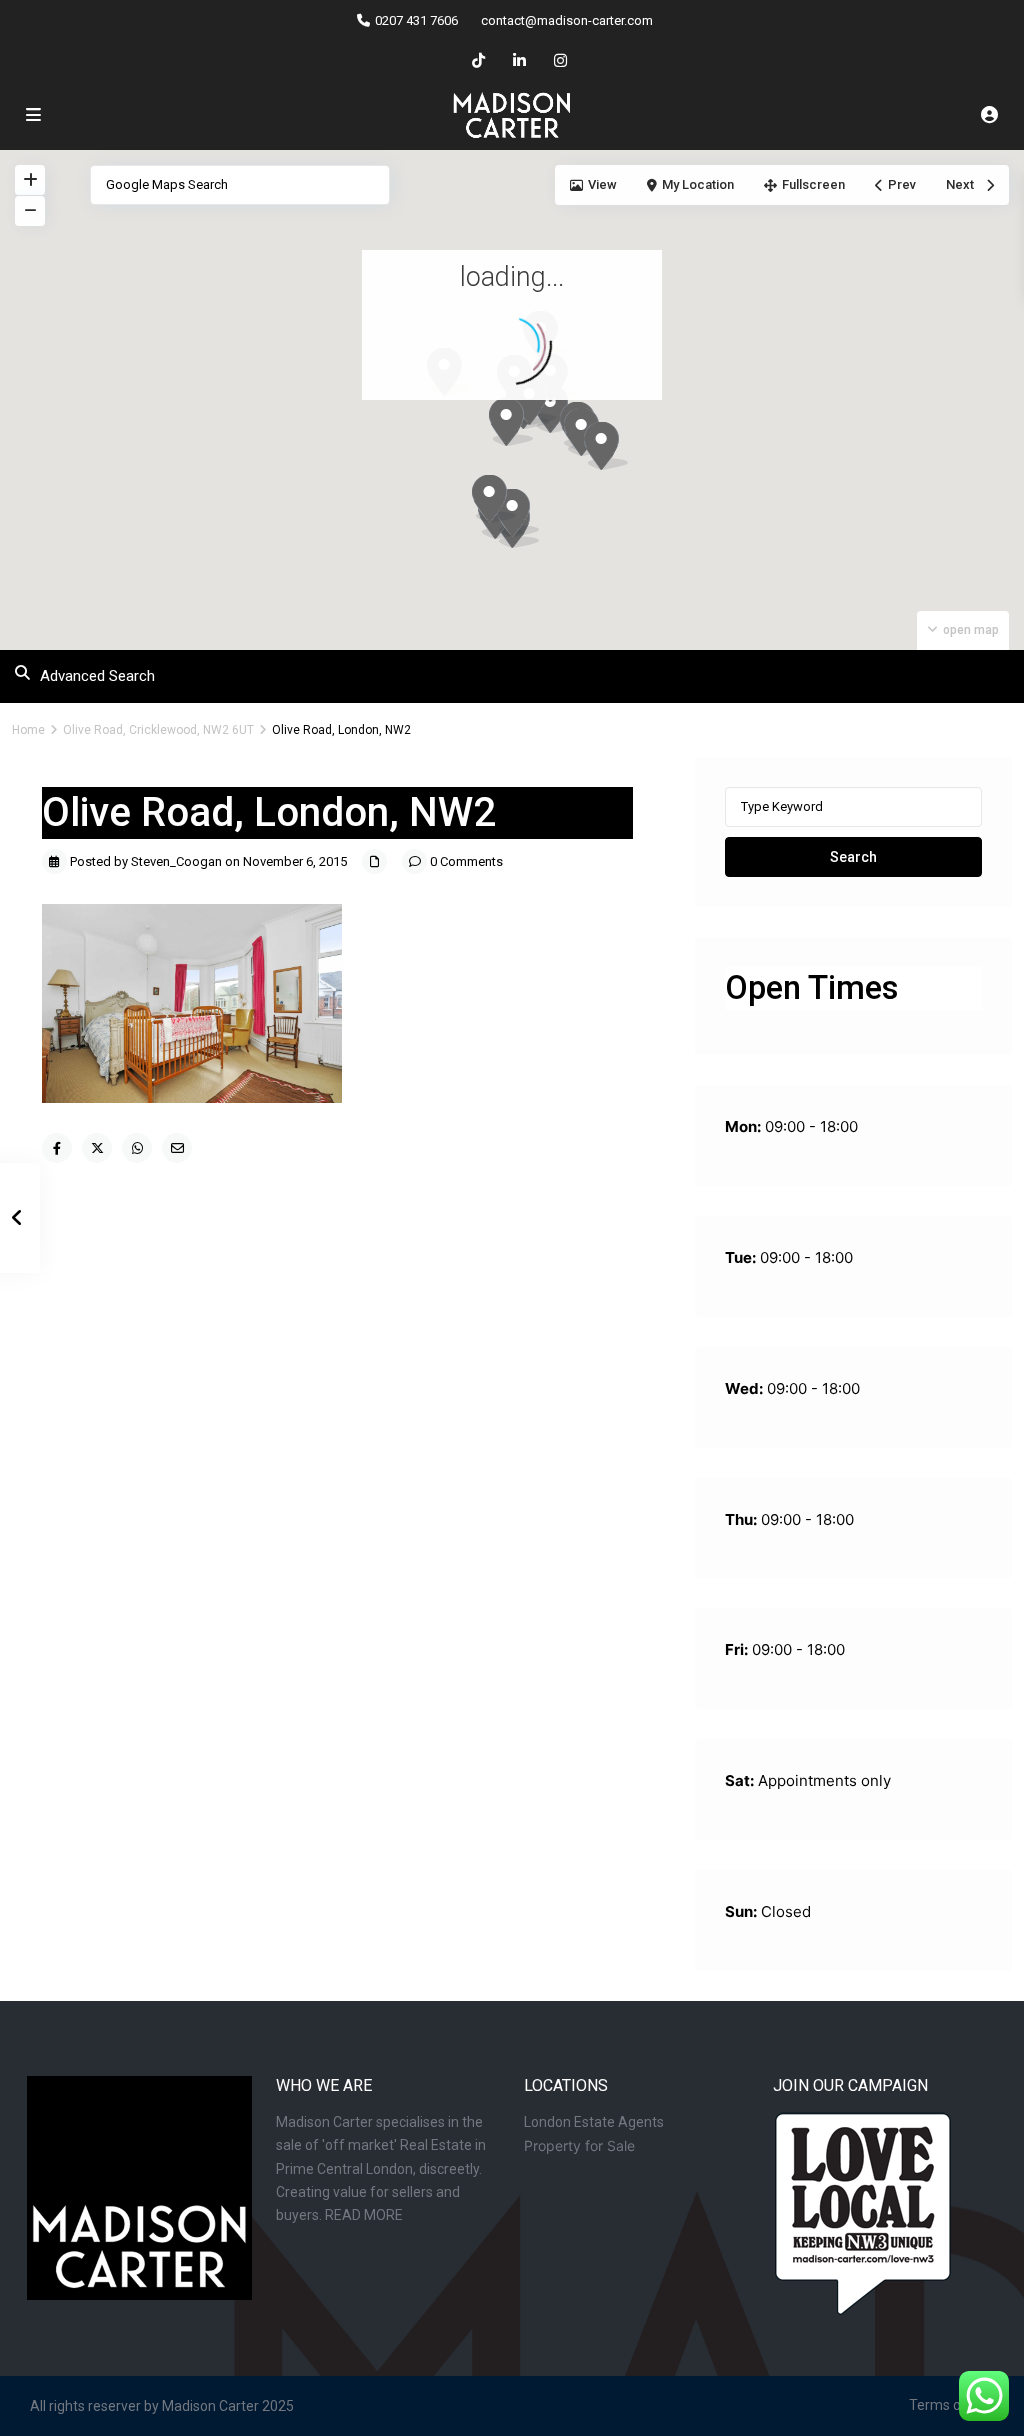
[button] (643, 481)
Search (853, 857)
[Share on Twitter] (97, 1148)
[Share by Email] (177, 1148)
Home (28, 730)
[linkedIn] (519, 60)
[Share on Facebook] (57, 1148)
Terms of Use (951, 2405)
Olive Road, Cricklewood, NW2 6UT (158, 730)
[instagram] (560, 60)
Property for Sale (579, 2145)
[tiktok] (478, 60)
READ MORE (364, 2215)
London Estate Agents (594, 2122)
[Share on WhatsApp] (137, 1148)
